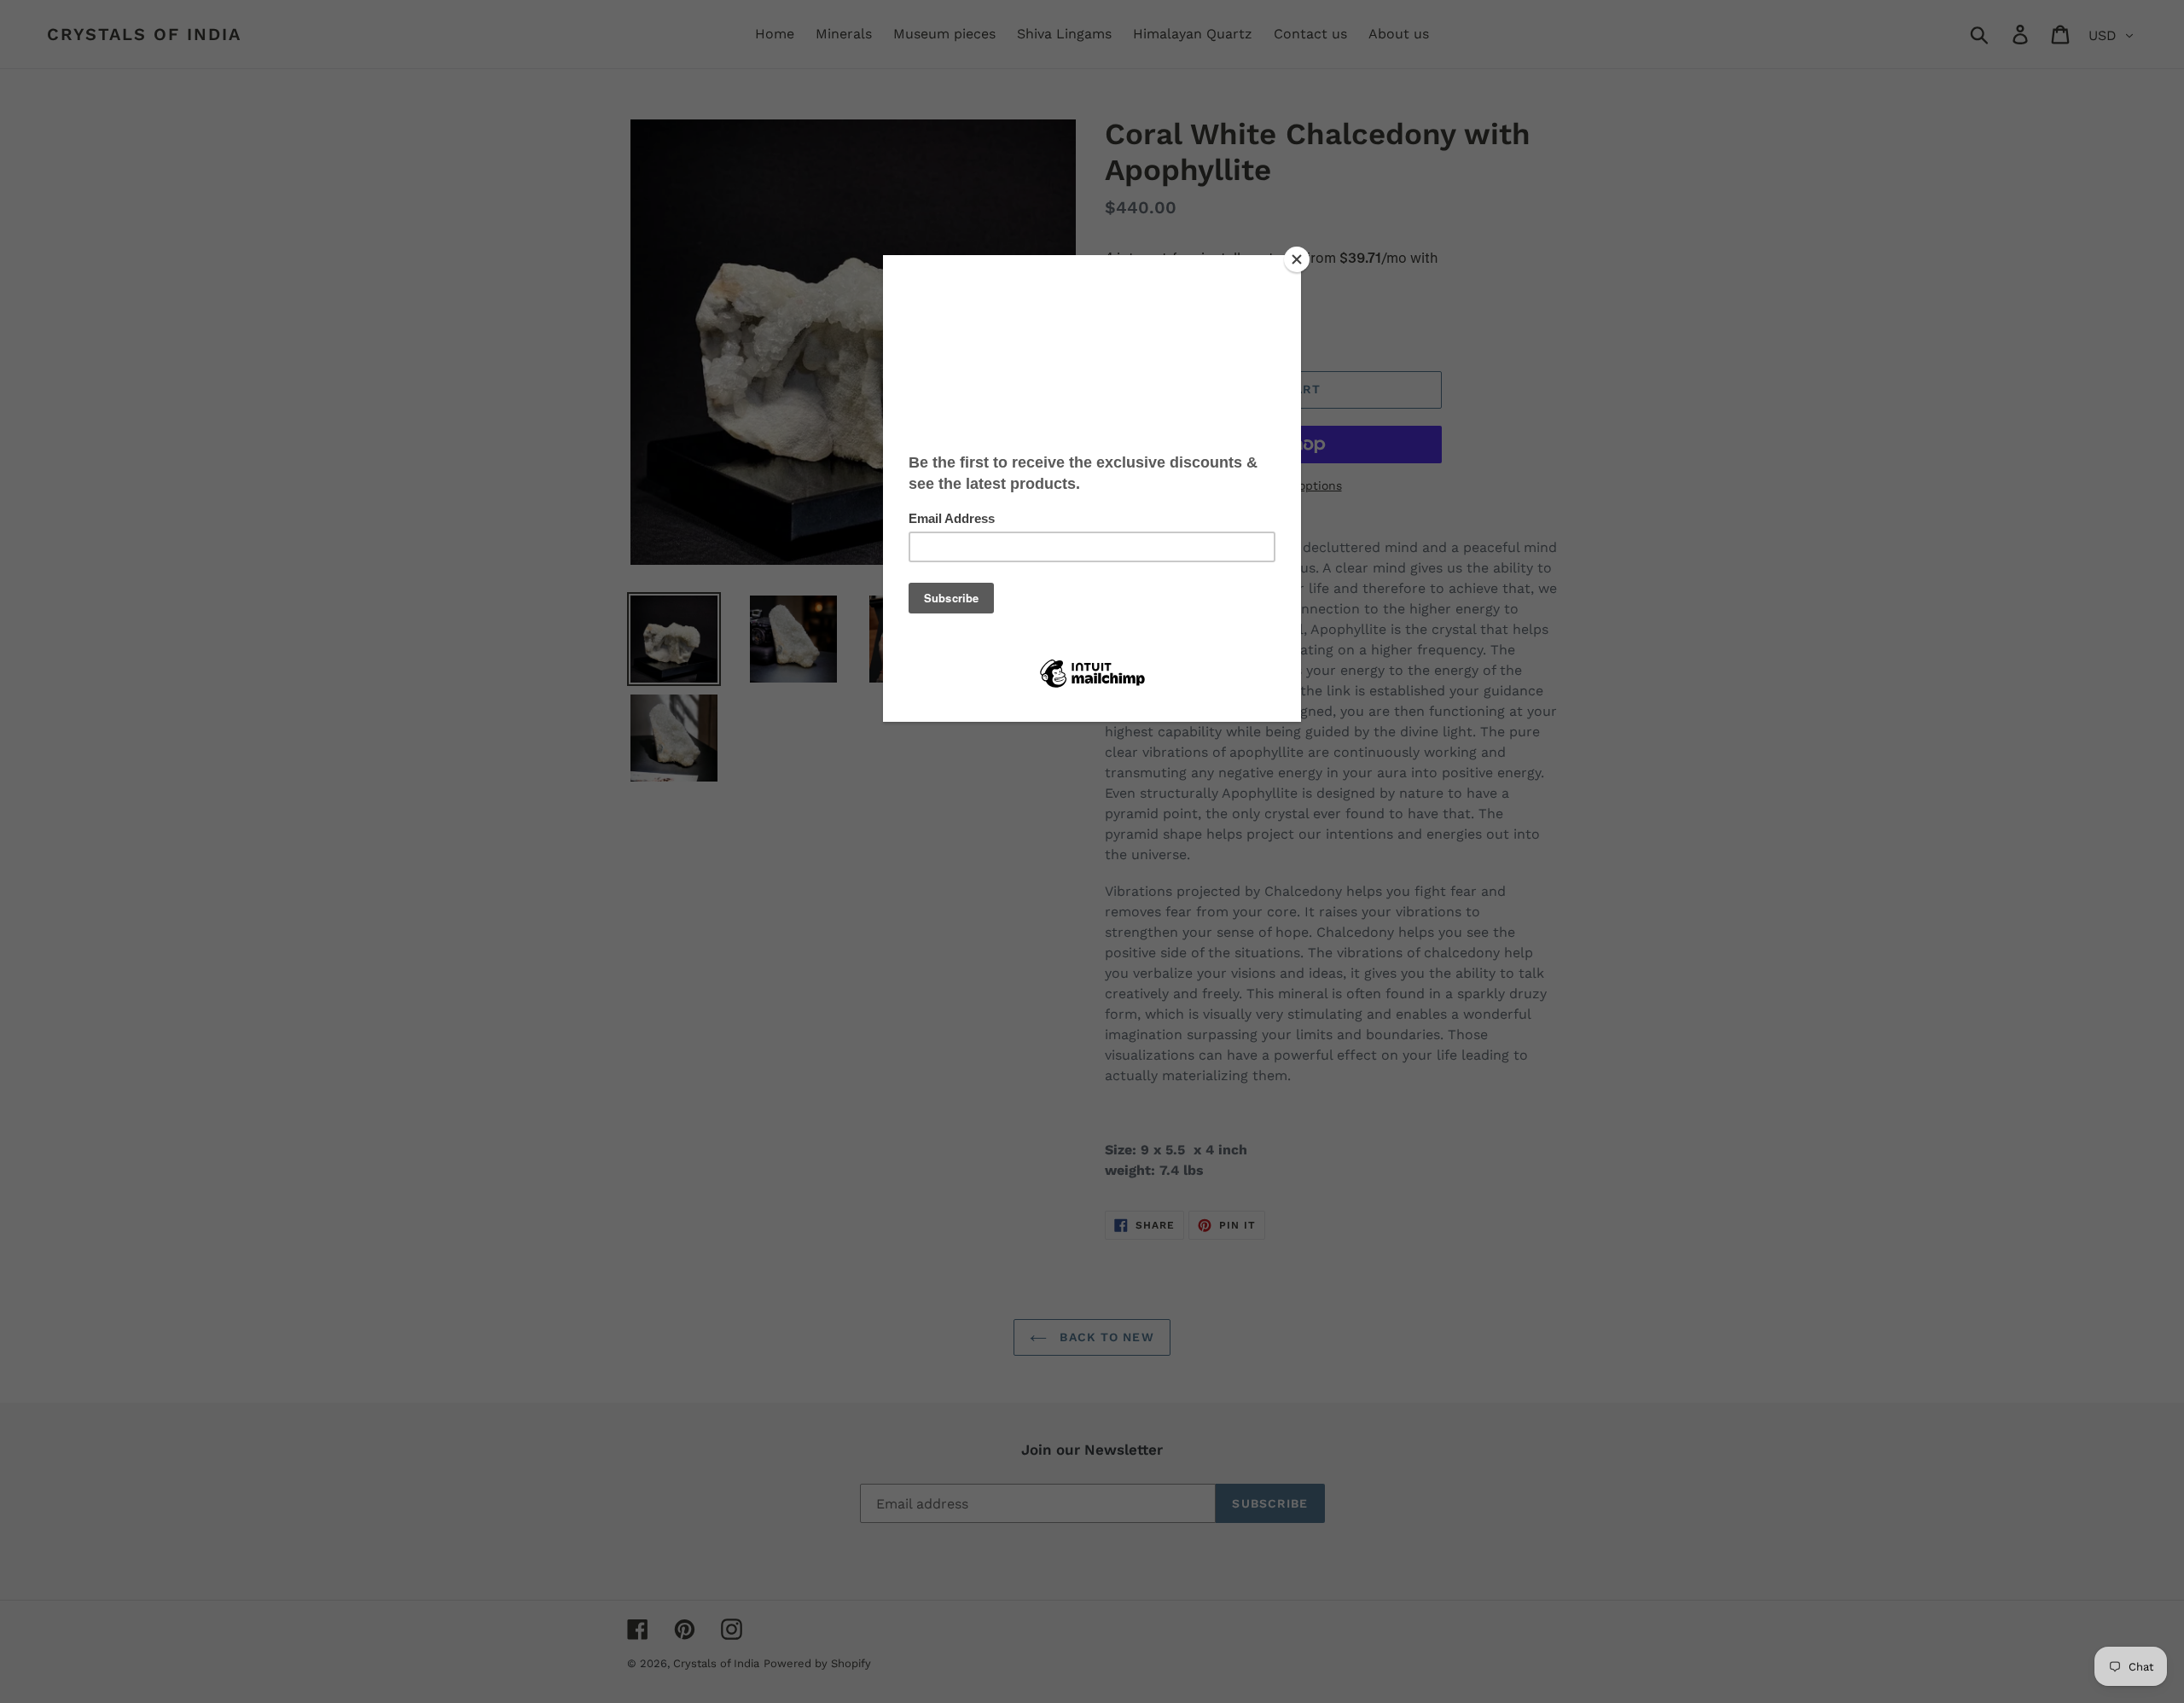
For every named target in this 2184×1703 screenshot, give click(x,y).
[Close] (1297, 259)
